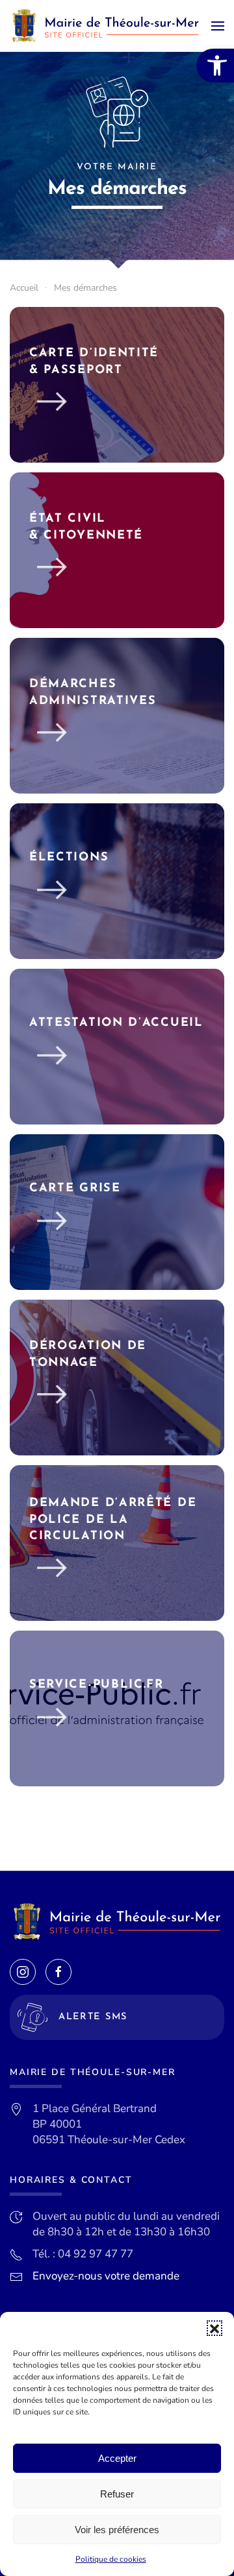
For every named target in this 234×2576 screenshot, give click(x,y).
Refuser (117, 2494)
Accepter (117, 2458)
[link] (215, 66)
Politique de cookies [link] (111, 2559)
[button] (214, 2328)
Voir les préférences (117, 2530)
